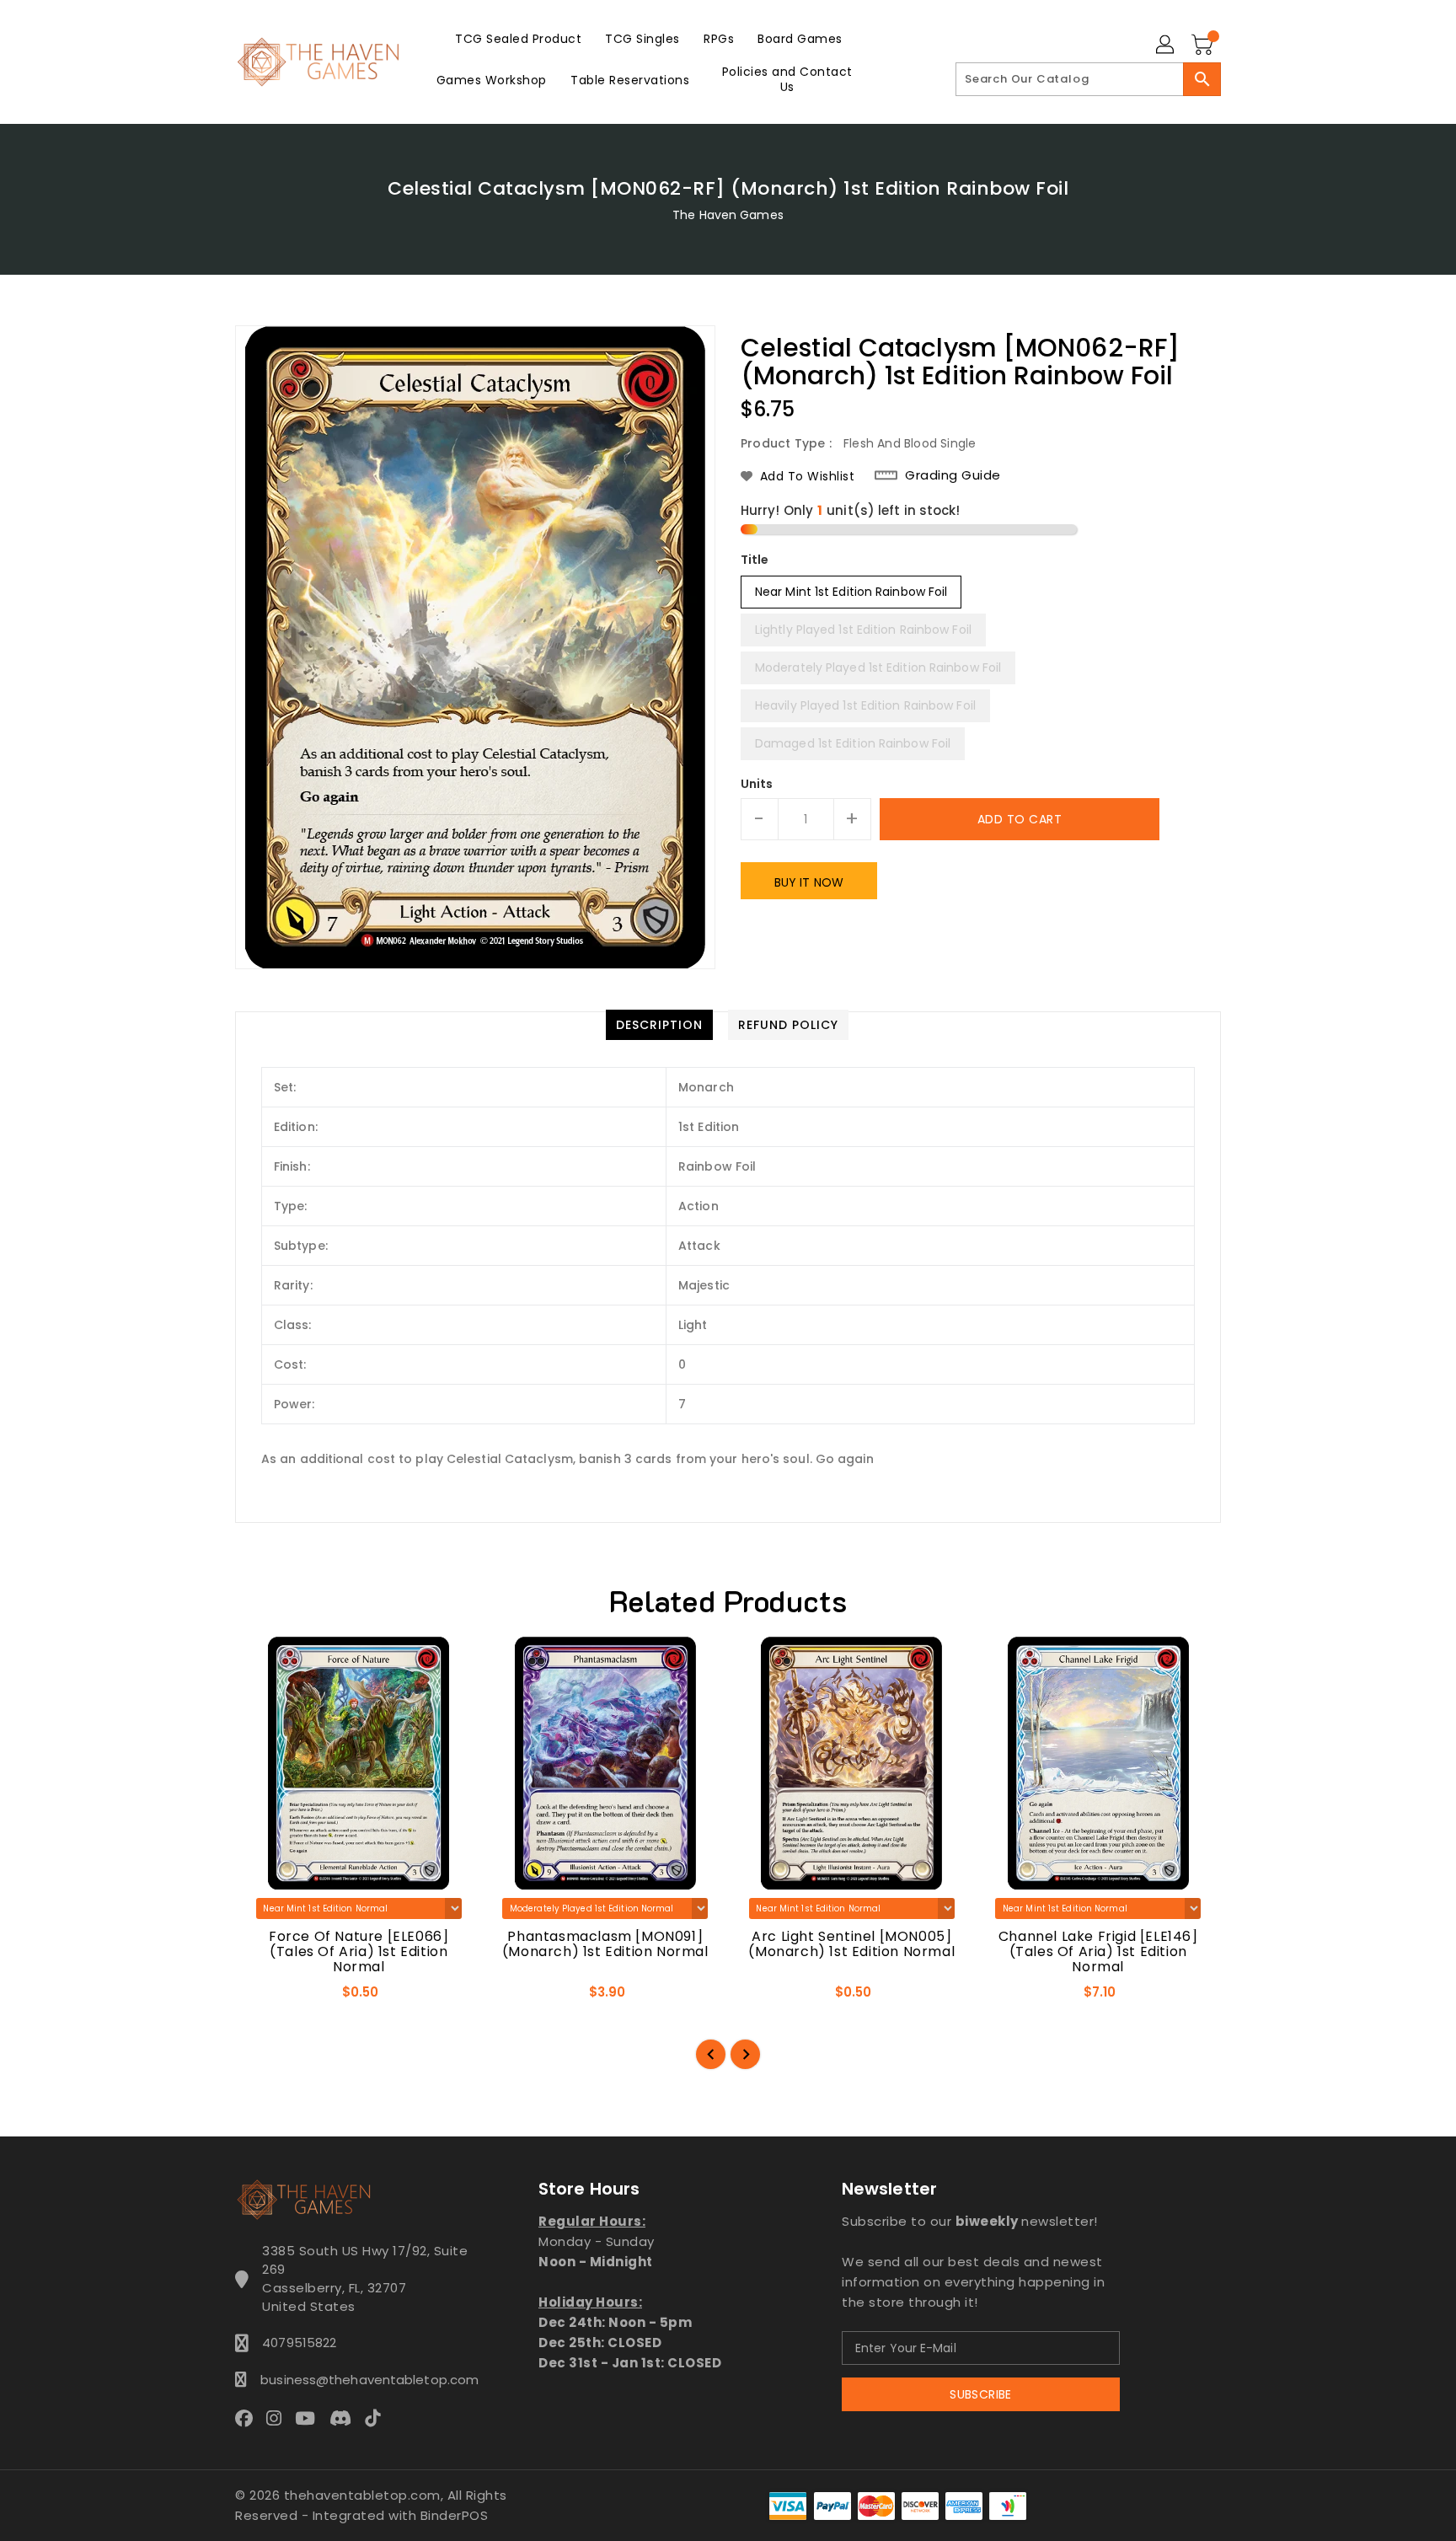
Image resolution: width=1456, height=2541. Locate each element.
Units (757, 784)
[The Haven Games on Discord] (345, 2417)
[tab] (659, 1025)
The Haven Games (728, 215)
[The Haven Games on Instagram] (279, 2417)
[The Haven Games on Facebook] (249, 2417)
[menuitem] (518, 38)
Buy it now (809, 882)
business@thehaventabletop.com (365, 2380)
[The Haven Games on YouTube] (310, 2417)
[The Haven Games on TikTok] (377, 2417)
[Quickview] (263, 1997)
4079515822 (299, 2343)
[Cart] (1204, 46)
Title (755, 560)
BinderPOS (455, 2515)
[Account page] (1166, 46)
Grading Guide (953, 475)
